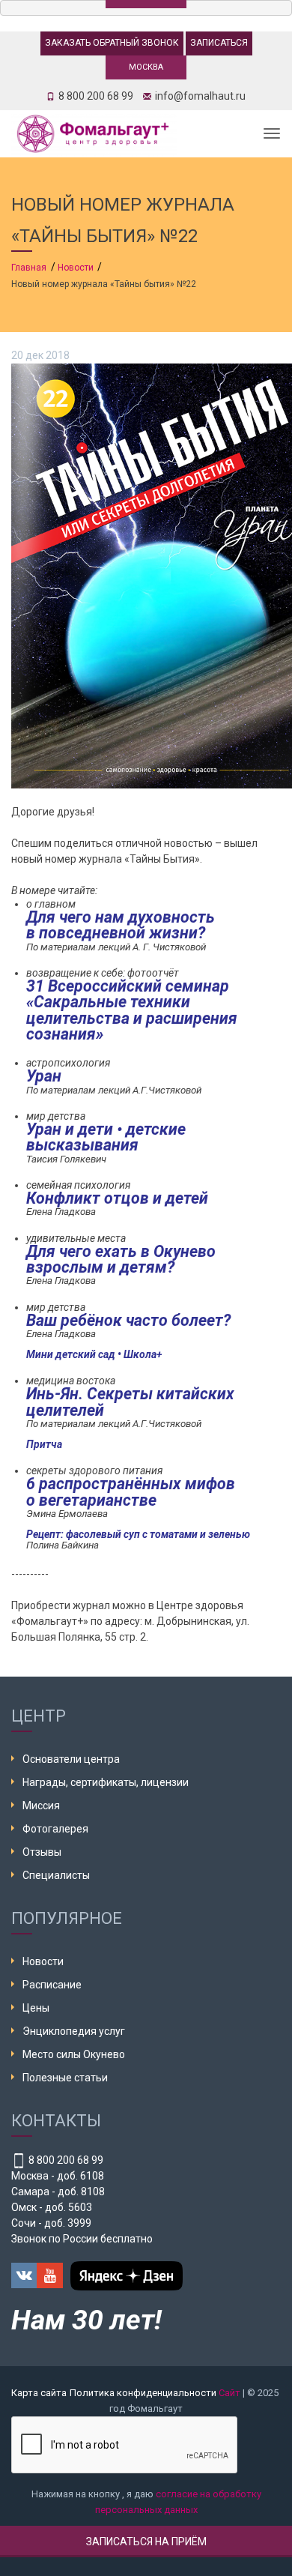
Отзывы (42, 1852)
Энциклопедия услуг (74, 2031)
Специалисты (56, 1875)
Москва (146, 67)
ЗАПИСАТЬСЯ (219, 43)
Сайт (229, 2393)
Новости (43, 1961)
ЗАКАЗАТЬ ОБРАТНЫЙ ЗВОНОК (112, 43)
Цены (36, 2008)
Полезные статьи (65, 2078)
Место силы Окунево (74, 2054)
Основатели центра (71, 1759)
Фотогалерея (55, 1829)
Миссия (41, 1806)
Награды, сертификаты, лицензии (106, 1782)
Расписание (52, 1985)
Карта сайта (39, 2393)
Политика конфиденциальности (143, 2393)
